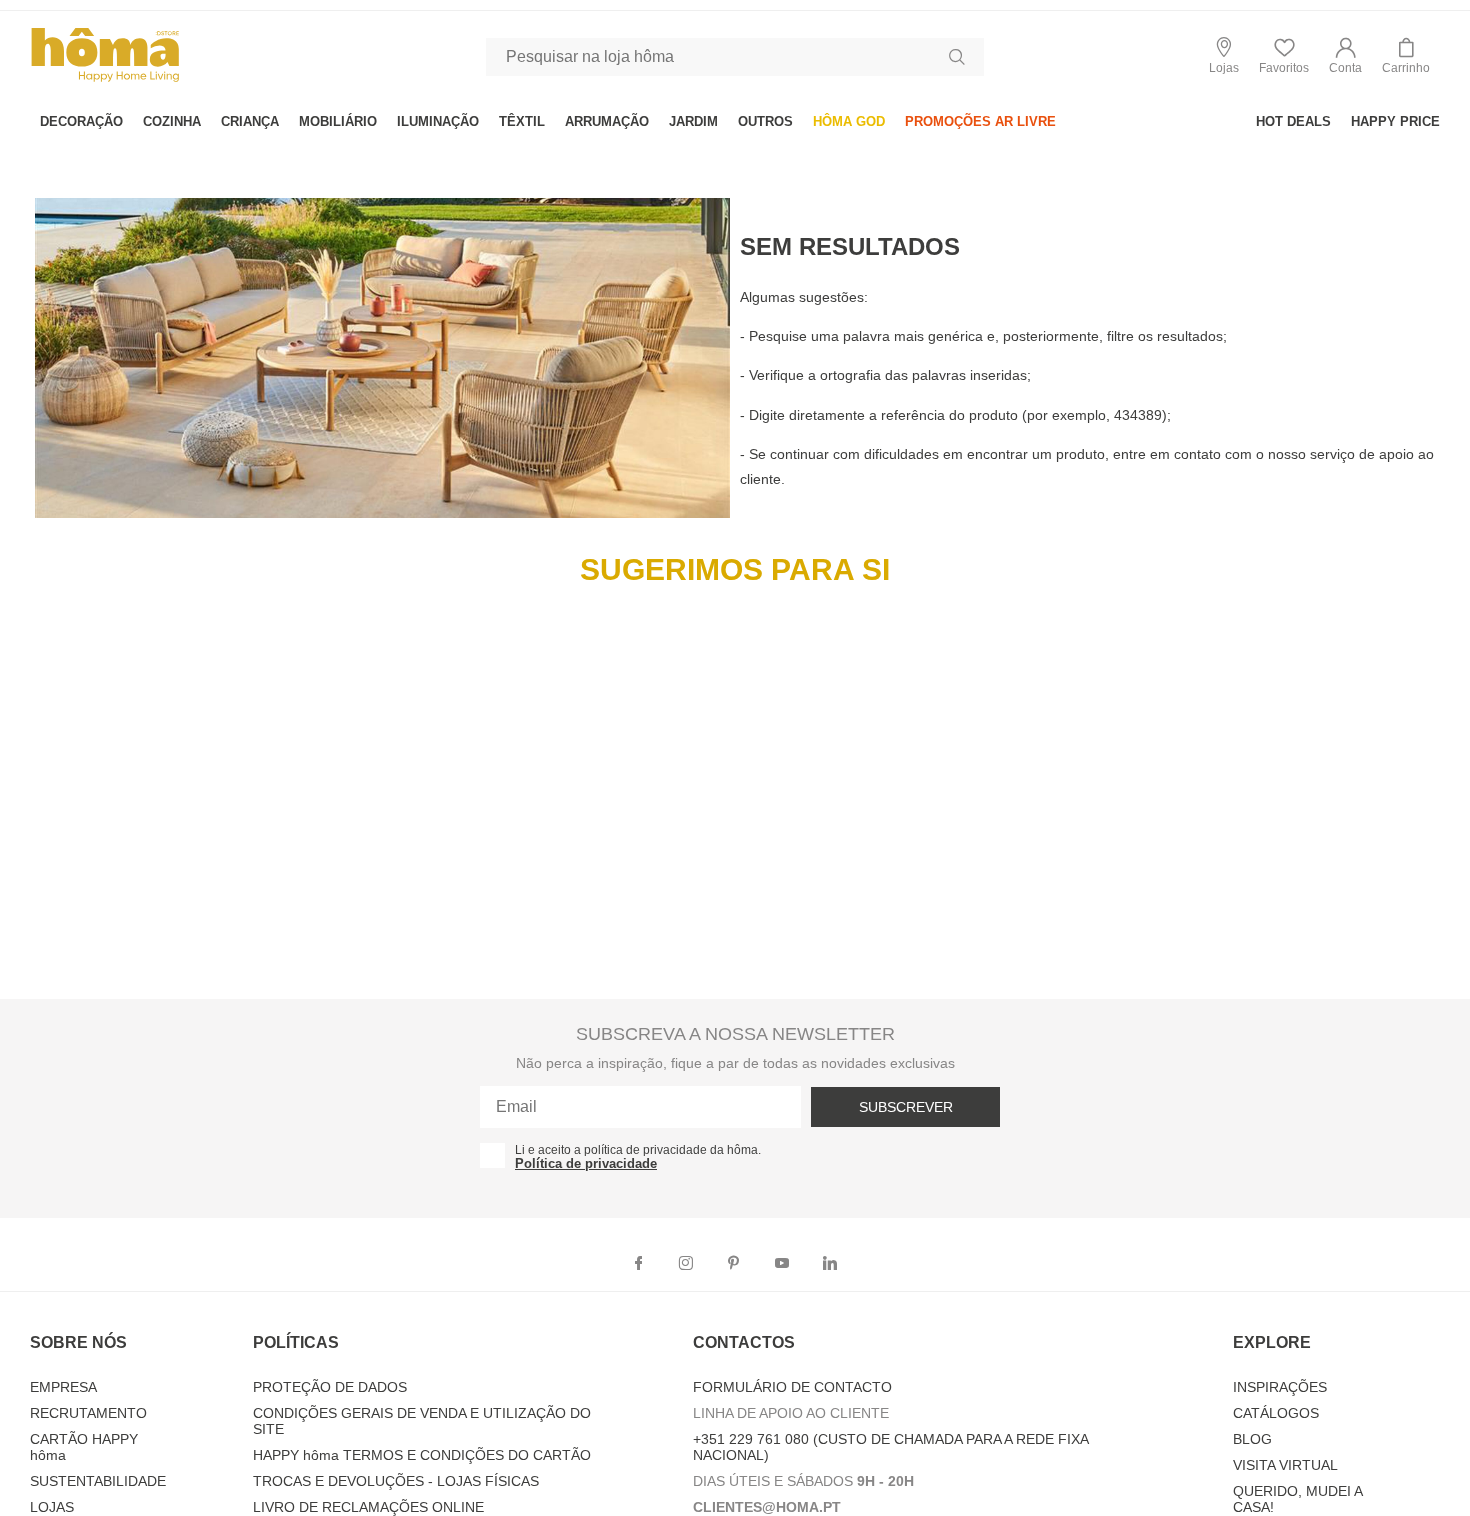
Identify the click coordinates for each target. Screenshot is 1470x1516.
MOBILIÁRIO (338, 121)
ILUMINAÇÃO (438, 121)
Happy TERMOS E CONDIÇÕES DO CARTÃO (422, 1455)
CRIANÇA (250, 121)
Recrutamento (88, 1413)
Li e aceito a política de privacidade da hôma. (638, 1150)
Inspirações (1280, 1387)
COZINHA (172, 121)
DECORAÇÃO (81, 121)
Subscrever (906, 1107)
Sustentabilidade (98, 1481)
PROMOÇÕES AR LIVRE (980, 121)
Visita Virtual (1285, 1465)
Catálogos (1276, 1413)
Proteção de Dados (330, 1387)
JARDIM (693, 121)
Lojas (52, 1507)
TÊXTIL (522, 121)
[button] (1345, 56)
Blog (1252, 1439)
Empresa (63, 1387)
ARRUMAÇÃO (607, 121)
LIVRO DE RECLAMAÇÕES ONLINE (368, 1507)
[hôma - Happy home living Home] (105, 79)
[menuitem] (81, 121)
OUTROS (765, 121)
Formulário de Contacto (792, 1387)
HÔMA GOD (849, 121)
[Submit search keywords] (957, 57)
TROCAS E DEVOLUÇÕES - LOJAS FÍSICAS (396, 1481)
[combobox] (735, 57)
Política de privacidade (586, 1163)
